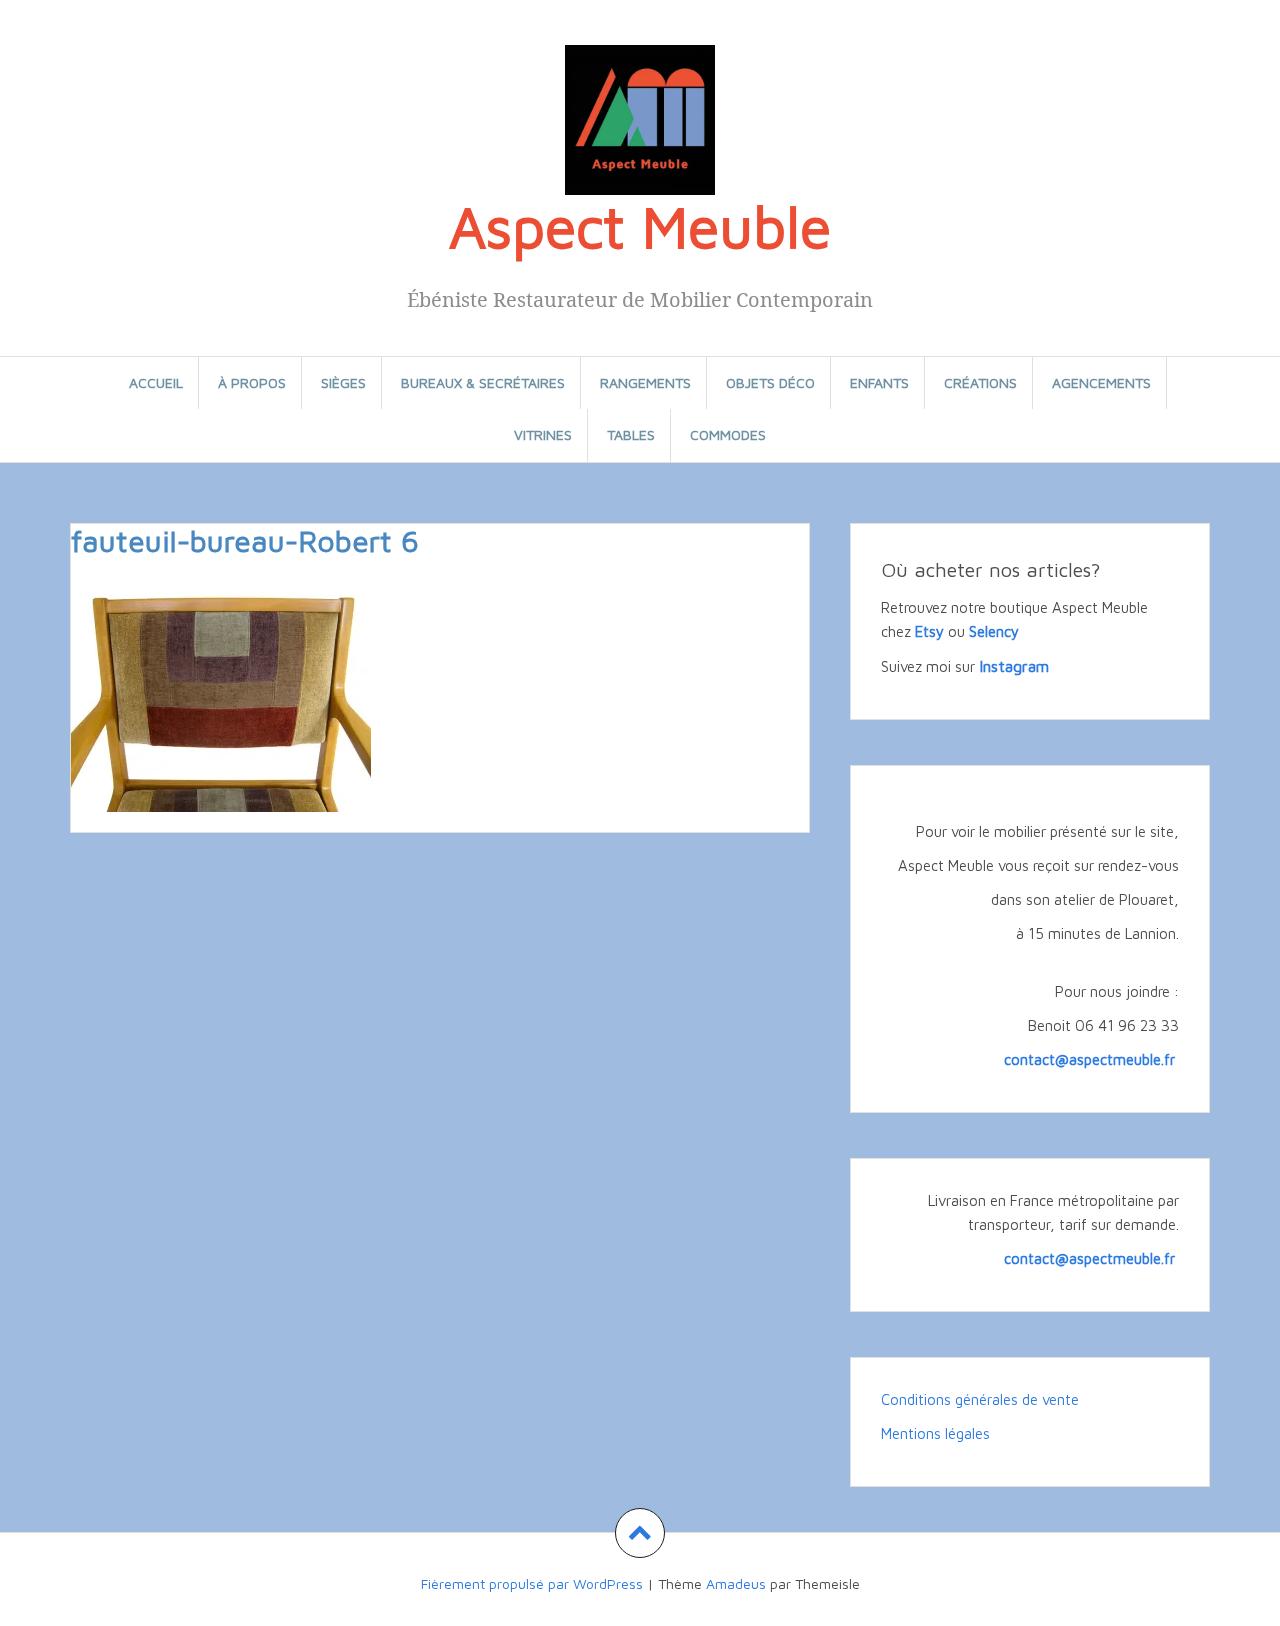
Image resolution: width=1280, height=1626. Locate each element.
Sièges (343, 382)
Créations (980, 382)
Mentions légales (935, 1433)
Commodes (728, 434)
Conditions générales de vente (980, 1399)
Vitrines (543, 434)
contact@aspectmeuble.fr (1091, 1059)
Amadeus (736, 1583)
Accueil (156, 382)
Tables (631, 434)
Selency (994, 631)
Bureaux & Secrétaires (483, 382)
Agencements (1101, 382)
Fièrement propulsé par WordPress (532, 1583)
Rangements (645, 382)
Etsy (929, 631)
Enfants (879, 382)
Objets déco (770, 382)
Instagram (1014, 666)
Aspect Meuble (640, 226)
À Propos (252, 382)
